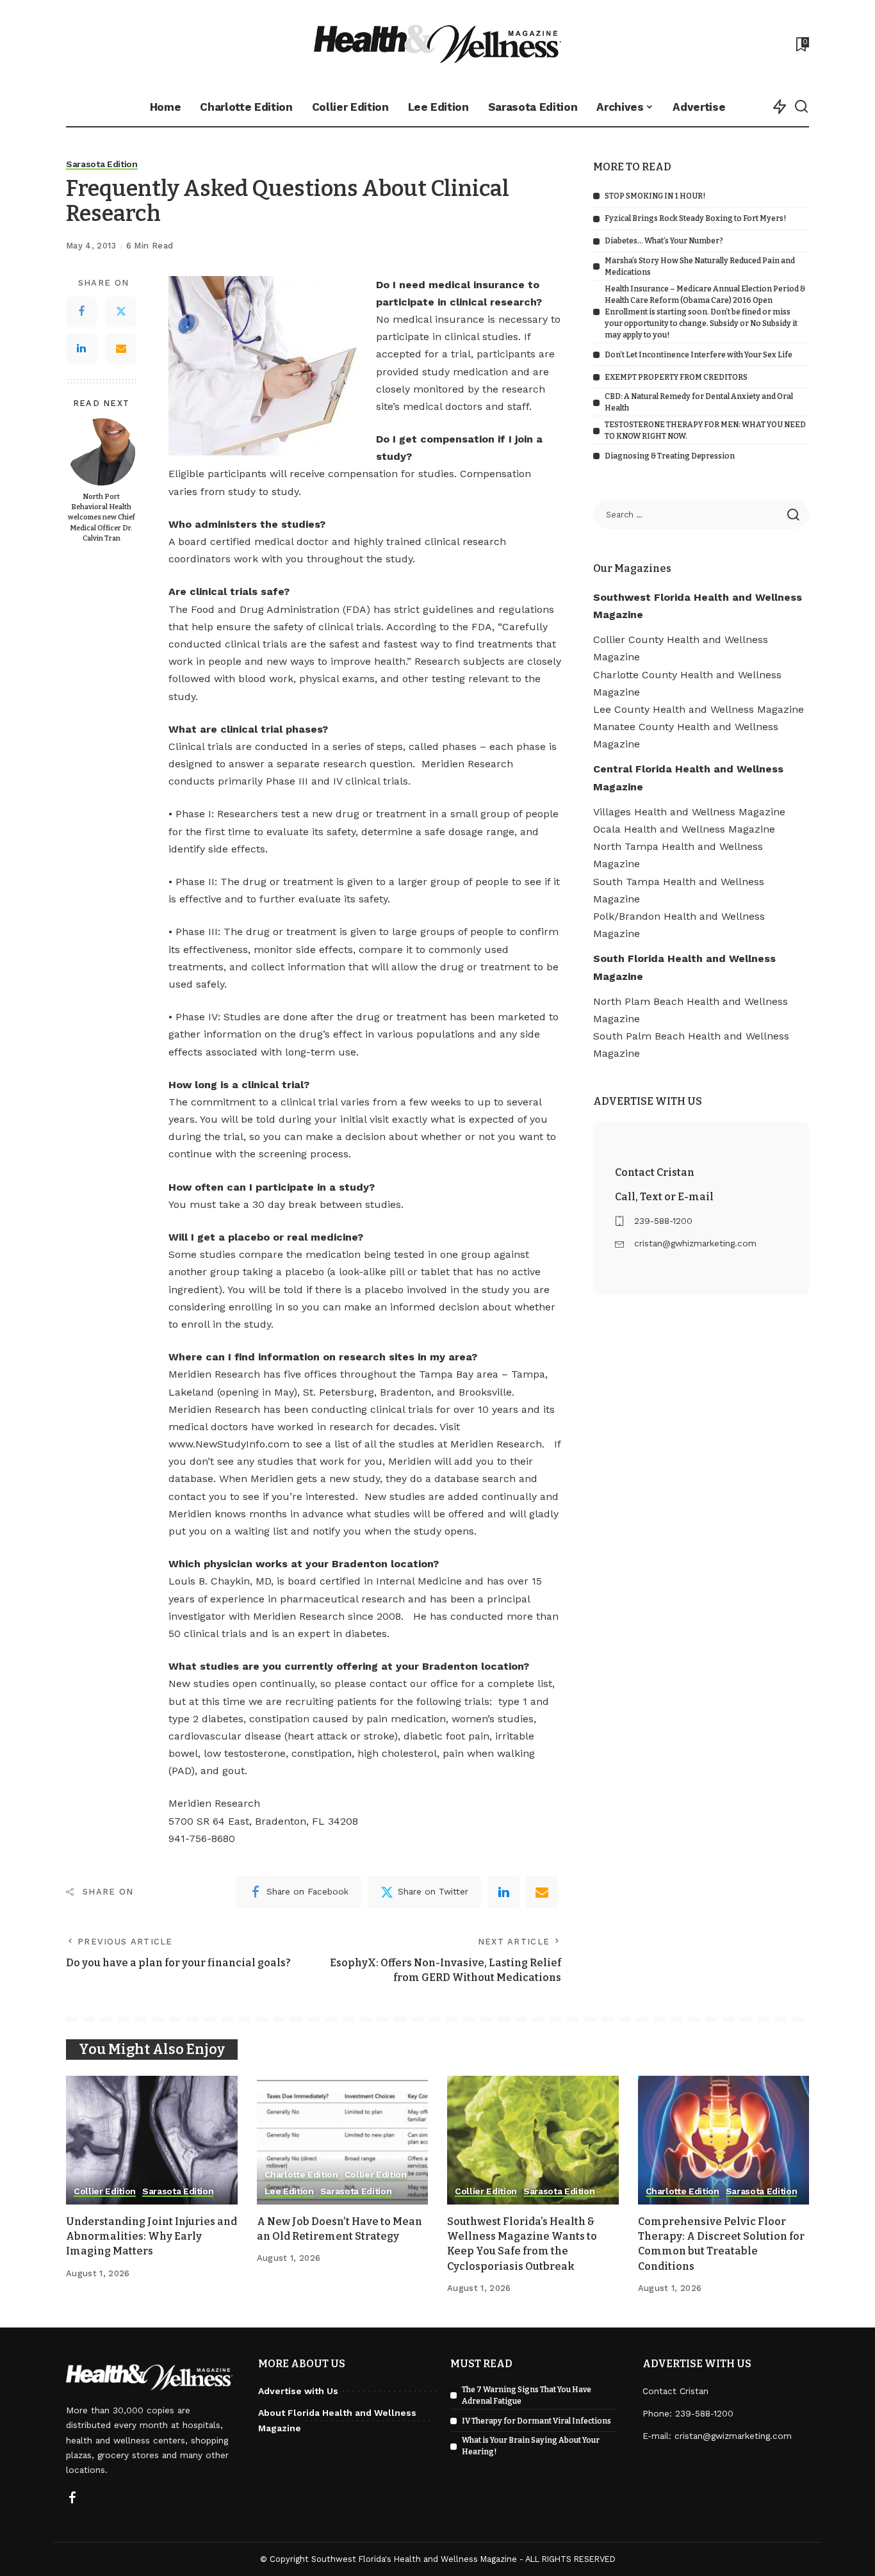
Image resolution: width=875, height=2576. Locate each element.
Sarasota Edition (102, 164)
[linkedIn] (503, 1892)
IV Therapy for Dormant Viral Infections (536, 2421)
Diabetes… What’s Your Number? (664, 241)
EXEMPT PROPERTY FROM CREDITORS (676, 377)
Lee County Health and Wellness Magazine (699, 709)
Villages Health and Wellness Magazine (689, 812)
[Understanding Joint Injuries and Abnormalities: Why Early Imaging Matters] (152, 2140)
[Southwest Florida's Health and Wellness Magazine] (438, 44)
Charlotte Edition (301, 2175)
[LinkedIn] (81, 349)
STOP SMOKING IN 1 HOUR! (655, 196)
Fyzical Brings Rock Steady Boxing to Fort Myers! (695, 218)
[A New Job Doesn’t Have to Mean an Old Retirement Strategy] (343, 2140)
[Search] (801, 107)
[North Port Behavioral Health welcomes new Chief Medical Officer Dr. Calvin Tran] (102, 452)
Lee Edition (289, 2191)
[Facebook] (81, 312)
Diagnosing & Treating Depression (670, 456)
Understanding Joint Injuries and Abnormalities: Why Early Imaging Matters (151, 2236)
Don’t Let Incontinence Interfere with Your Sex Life (699, 355)
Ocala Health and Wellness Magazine (684, 829)
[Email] (121, 349)
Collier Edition (105, 2191)
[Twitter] (121, 312)
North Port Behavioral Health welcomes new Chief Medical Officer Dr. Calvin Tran (102, 518)
